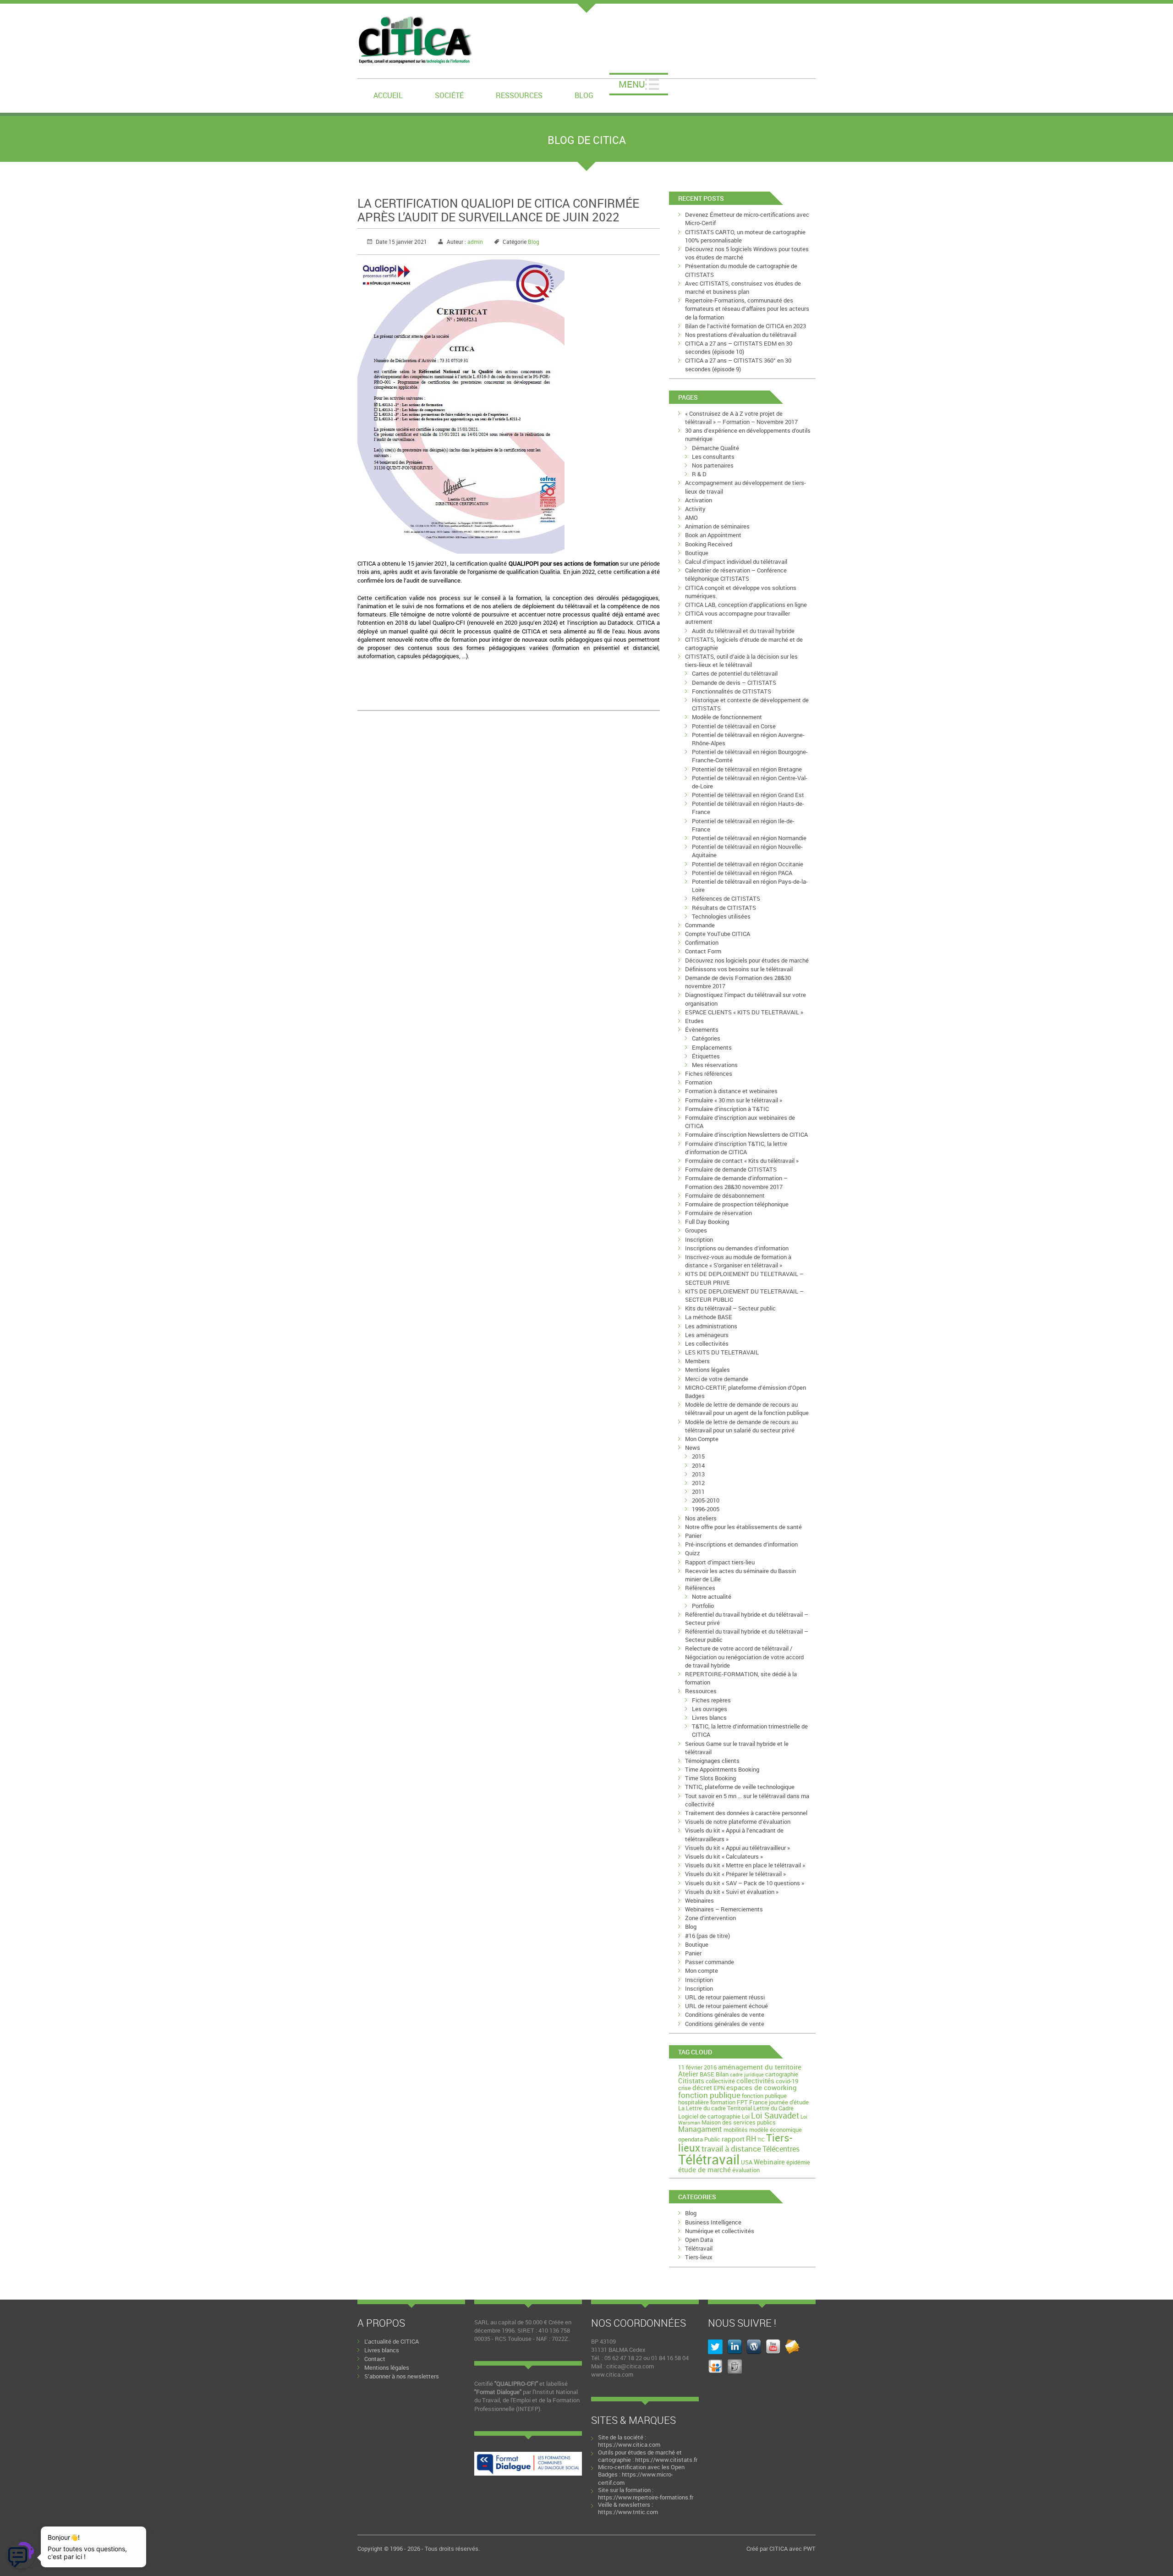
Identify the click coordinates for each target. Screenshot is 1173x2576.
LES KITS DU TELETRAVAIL (722, 1352)
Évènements (702, 1029)
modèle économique (776, 2130)
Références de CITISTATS (726, 898)
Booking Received (709, 544)
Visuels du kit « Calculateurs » (724, 1856)
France (758, 2102)
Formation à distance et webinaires (731, 1091)
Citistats (691, 2081)
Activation (699, 500)
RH (751, 2139)
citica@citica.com (630, 2366)
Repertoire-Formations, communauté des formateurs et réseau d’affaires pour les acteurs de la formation (747, 308)
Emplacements (712, 1047)
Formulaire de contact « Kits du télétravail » (742, 1161)
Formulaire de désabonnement (725, 1195)
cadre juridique (747, 2075)
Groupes (696, 1230)
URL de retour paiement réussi (725, 1997)
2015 (698, 1456)
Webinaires (699, 1900)
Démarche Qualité (715, 448)
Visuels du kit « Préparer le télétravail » (735, 1874)
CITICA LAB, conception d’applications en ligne (746, 605)
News (693, 1448)
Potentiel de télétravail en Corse (734, 726)
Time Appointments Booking (722, 1769)
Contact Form (703, 951)
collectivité (720, 2081)
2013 (698, 1474)
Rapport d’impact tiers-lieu (720, 1562)
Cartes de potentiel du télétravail (735, 673)
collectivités (755, 2081)
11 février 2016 (697, 2067)
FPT (742, 2102)
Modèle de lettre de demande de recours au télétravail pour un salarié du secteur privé (741, 1426)
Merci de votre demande (717, 1379)
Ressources (519, 95)
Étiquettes (706, 1056)
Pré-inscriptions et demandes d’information (741, 1544)
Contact (375, 2359)
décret (702, 2087)
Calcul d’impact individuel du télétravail (736, 561)
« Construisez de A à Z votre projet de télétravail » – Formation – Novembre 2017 (741, 418)
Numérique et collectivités (720, 2231)
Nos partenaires (713, 465)
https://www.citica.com (629, 2444)
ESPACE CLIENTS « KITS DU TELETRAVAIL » (744, 1012)
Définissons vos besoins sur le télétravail (739, 969)
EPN (719, 2088)
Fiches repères (711, 1700)
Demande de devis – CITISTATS (734, 683)
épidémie (798, 2162)
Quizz (693, 1553)
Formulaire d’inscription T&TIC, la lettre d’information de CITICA (736, 1148)
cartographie (782, 2074)
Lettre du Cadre (773, 2108)
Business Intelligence (713, 2222)
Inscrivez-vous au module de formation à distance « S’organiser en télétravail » (738, 1261)
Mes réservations (715, 1065)
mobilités (736, 2130)
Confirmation (702, 942)
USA (747, 2162)
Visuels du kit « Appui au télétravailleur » (737, 1848)
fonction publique (709, 2095)
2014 (698, 1465)
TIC (761, 2140)
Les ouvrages (710, 1709)
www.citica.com (612, 2374)
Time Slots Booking (710, 1778)
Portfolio (703, 1606)
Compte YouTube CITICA (718, 934)
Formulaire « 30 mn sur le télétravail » (734, 1100)
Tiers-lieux (699, 2257)
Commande (700, 925)
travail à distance (731, 2149)
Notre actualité (712, 1596)
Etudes (694, 1021)
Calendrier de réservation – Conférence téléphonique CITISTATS (736, 574)
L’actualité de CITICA (392, 2341)
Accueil (388, 95)
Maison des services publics (739, 2122)
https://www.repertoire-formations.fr (646, 2497)
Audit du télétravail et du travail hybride (743, 631)
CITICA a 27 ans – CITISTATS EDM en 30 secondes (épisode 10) (739, 347)
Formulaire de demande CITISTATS (731, 1169)
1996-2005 (706, 1509)
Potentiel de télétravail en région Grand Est (748, 795)
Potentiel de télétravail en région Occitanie (748, 864)
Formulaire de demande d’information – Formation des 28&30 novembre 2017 (736, 1182)
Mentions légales (707, 1370)
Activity (695, 509)
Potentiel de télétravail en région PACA (742, 873)
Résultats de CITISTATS (724, 908)
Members (697, 1361)
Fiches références (709, 1073)
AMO (691, 517)
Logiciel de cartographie (709, 2116)
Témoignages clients (712, 1761)
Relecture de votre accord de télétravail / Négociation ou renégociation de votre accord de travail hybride (744, 1657)
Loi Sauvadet (775, 2115)
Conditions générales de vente (725, 2015)
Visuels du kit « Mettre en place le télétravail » (745, 1865)
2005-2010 (706, 1500)
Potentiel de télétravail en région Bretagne (747, 769)
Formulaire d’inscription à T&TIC (727, 1109)
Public (712, 2139)
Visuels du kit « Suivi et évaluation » (732, 1892)
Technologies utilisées (721, 916)
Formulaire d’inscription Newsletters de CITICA (746, 1134)
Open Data (699, 2240)
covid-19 (787, 2081)
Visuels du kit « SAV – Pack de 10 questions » (745, 1883)
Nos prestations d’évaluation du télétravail (741, 335)
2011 (698, 1492)
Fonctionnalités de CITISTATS (732, 691)
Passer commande (710, 1962)
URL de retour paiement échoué (726, 2006)
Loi (746, 2116)
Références (700, 1588)
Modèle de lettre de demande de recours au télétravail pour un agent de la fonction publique (747, 1409)
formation (723, 2102)
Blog (584, 95)
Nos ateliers (701, 1518)
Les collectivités (707, 1343)
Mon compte (702, 1971)
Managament (700, 2129)
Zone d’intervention (710, 1918)
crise (685, 2088)
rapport (733, 2139)
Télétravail (709, 2159)
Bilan (722, 2074)
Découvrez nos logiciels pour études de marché (747, 960)
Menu (632, 84)
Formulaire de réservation (718, 1213)
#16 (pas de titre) (707, 1936)
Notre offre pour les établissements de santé (743, 1527)
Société (449, 95)
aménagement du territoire (760, 2067)
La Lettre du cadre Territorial (715, 2108)
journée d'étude (789, 2102)
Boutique (697, 553)
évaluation (746, 2170)
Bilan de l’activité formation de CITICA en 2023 (745, 326)
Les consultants (713, 457)
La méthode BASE (709, 1317)
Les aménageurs (707, 1335)
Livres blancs (709, 1717)
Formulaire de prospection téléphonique (737, 1204)
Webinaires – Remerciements (724, 1909)
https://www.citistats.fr (666, 2460)
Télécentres (781, 2149)
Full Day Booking (707, 1222)
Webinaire (769, 2162)
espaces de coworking (762, 2087)
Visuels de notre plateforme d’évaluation (738, 1822)
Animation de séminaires (717, 526)
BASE (707, 2074)
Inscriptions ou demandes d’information (737, 1248)
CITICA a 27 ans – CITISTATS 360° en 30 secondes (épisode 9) (738, 364)
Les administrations (711, 1326)
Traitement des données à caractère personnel (746, 1813)
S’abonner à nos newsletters (402, 2376)
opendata (691, 2139)
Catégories (706, 1038)
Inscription (699, 1239)
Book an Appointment (713, 535)
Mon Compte (702, 1439)
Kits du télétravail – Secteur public (730, 1308)
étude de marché (704, 2169)
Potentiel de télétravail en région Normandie (749, 838)
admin (475, 242)
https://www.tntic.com (628, 2512)
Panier (693, 1536)
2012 (698, 1483)
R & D (699, 474)
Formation (699, 1082)
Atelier (688, 2074)
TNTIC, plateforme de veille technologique (740, 1787)
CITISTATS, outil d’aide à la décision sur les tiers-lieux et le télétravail (741, 661)
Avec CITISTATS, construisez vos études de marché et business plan (743, 287)
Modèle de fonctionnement (727, 717)
